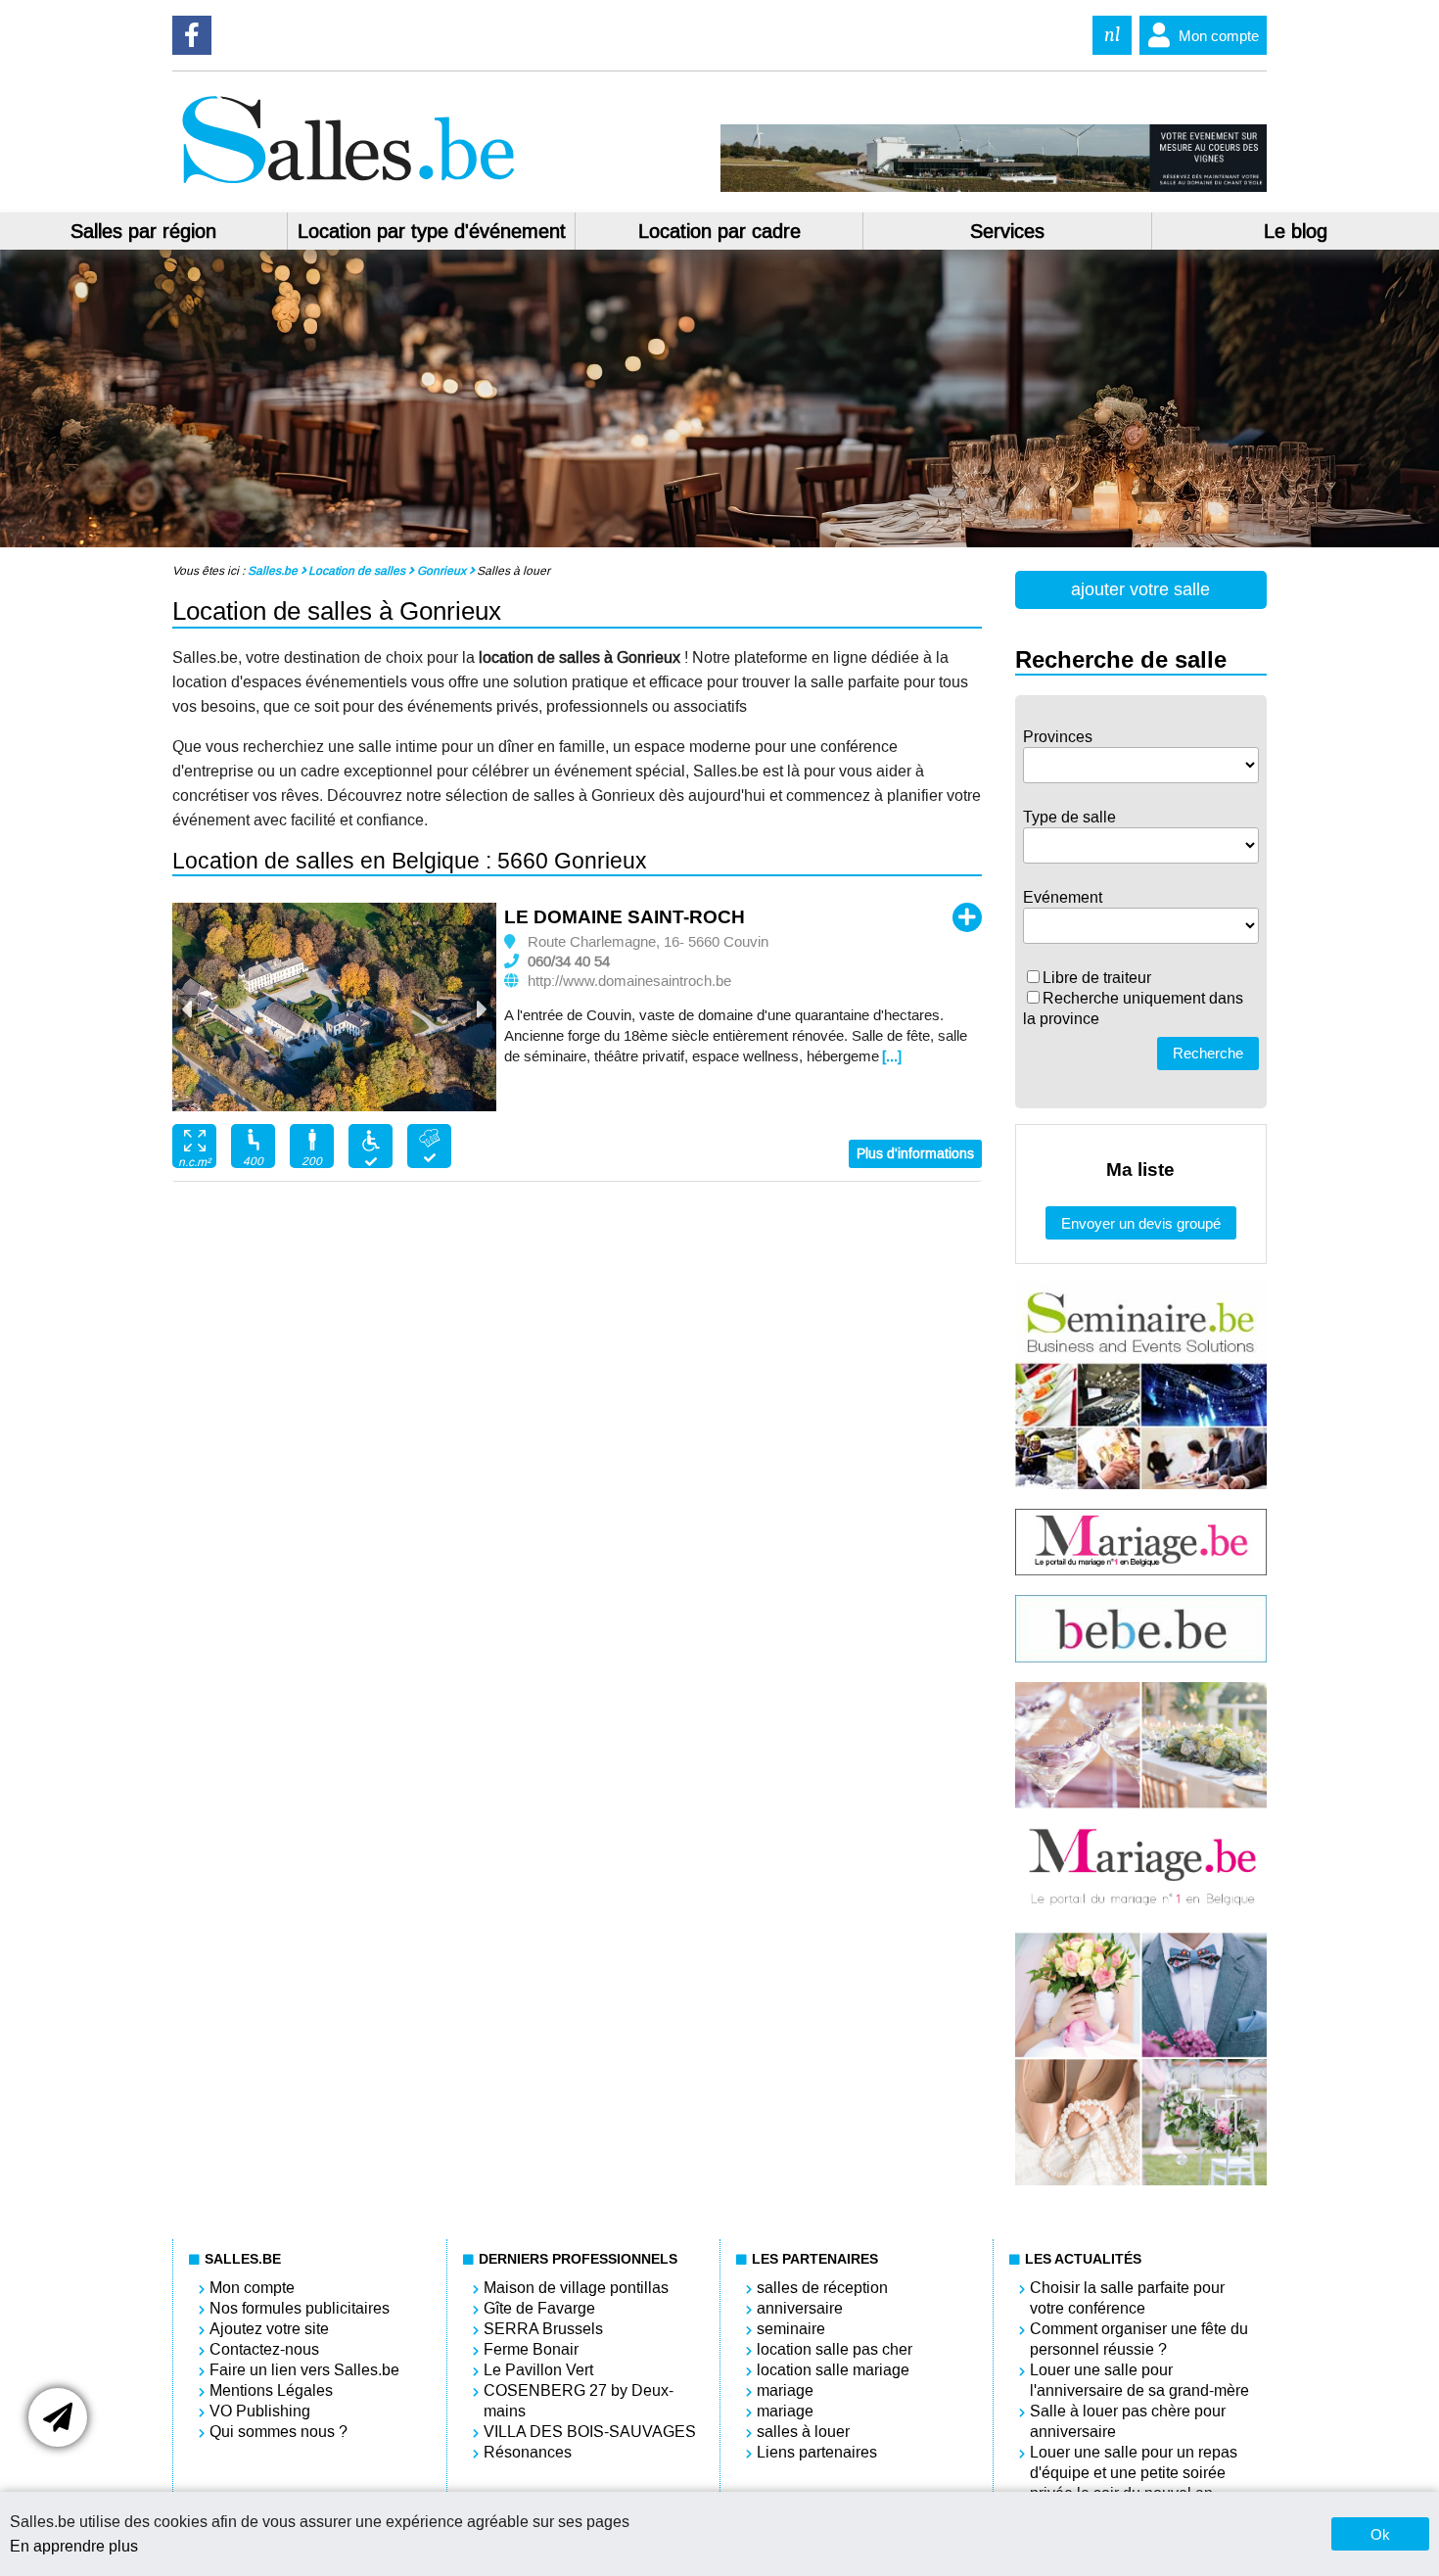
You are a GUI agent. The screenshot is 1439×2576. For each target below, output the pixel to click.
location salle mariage (833, 2370)
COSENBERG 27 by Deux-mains (579, 2401)
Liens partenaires (817, 2452)
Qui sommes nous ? (279, 2432)
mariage (785, 2390)
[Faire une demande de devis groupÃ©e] (58, 2417)
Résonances (528, 2452)
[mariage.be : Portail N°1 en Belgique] (1141, 1570)
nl (1112, 35)
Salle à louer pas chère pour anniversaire (1128, 2421)
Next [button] (481, 1009)
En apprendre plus (74, 2546)
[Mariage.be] (1141, 2180)
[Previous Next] (334, 1009)
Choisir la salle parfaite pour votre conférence (1127, 2298)
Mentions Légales (271, 2390)
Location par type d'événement (432, 231)
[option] (334, 1007)
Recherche (1208, 1053)
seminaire (791, 2329)
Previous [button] (188, 1009)
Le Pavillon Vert (538, 2370)
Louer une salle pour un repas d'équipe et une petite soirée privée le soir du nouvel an (1134, 2473)
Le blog (1296, 231)
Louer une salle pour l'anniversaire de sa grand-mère (1139, 2380)
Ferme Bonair (531, 2349)
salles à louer (803, 2432)
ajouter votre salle (1140, 589)
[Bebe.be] (1141, 1657)
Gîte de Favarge (539, 2308)
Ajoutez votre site (269, 2329)
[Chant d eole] (993, 187)
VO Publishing (260, 2411)
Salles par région (143, 231)
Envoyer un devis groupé (1141, 1223)
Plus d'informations (915, 1154)
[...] (892, 1056)
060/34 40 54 (569, 961)
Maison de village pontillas (576, 2288)
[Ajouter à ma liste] (967, 917)
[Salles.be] (348, 187)
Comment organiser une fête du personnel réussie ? (1139, 2339)
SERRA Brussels (543, 2329)
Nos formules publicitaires (300, 2308)
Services (1007, 231)
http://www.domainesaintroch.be (629, 981)
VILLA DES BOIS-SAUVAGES (590, 2432)
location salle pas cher (835, 2349)
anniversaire (800, 2308)
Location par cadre (719, 231)
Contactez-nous (264, 2349)
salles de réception (822, 2288)
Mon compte (1219, 36)
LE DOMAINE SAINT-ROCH (625, 917)
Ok (1380, 2534)
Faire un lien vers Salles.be (304, 2370)
